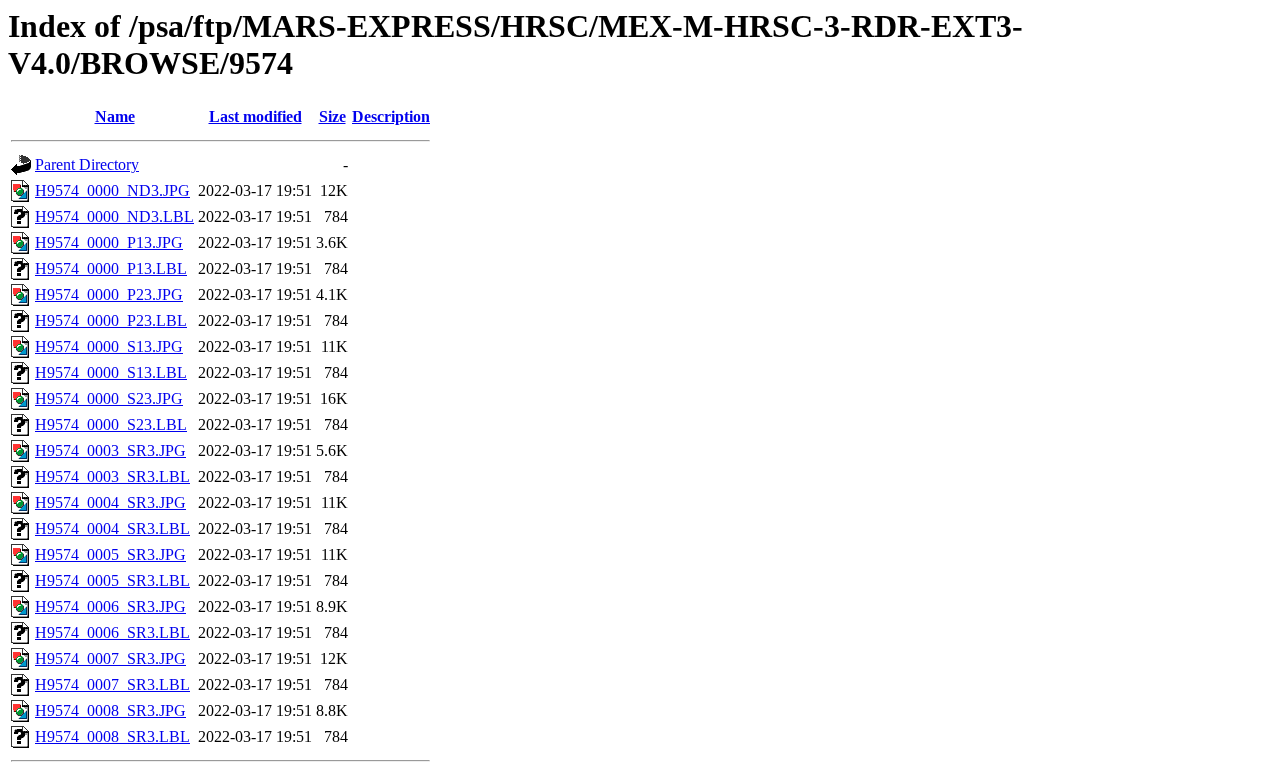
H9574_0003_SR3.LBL (112, 476)
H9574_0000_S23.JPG (109, 398)
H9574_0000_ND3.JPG (112, 190)
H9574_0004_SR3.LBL (112, 528)
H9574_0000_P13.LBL (111, 268)
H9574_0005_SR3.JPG (110, 554)
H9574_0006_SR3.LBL (112, 632)
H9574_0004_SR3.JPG (110, 502)
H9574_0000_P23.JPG (109, 294)
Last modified (255, 116)
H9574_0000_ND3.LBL (114, 216)
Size (332, 116)
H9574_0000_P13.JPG (109, 242)
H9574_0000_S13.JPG (109, 346)
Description (391, 116)
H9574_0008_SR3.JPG (110, 710)
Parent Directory (87, 164)
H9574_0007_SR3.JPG (110, 658)
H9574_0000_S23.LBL (111, 424)
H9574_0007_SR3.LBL (112, 684)
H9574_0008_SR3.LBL (112, 736)
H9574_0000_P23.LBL (111, 320)
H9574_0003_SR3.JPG (110, 450)
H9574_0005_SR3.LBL (112, 580)
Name (115, 116)
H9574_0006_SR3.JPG (110, 606)
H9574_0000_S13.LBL (111, 372)
